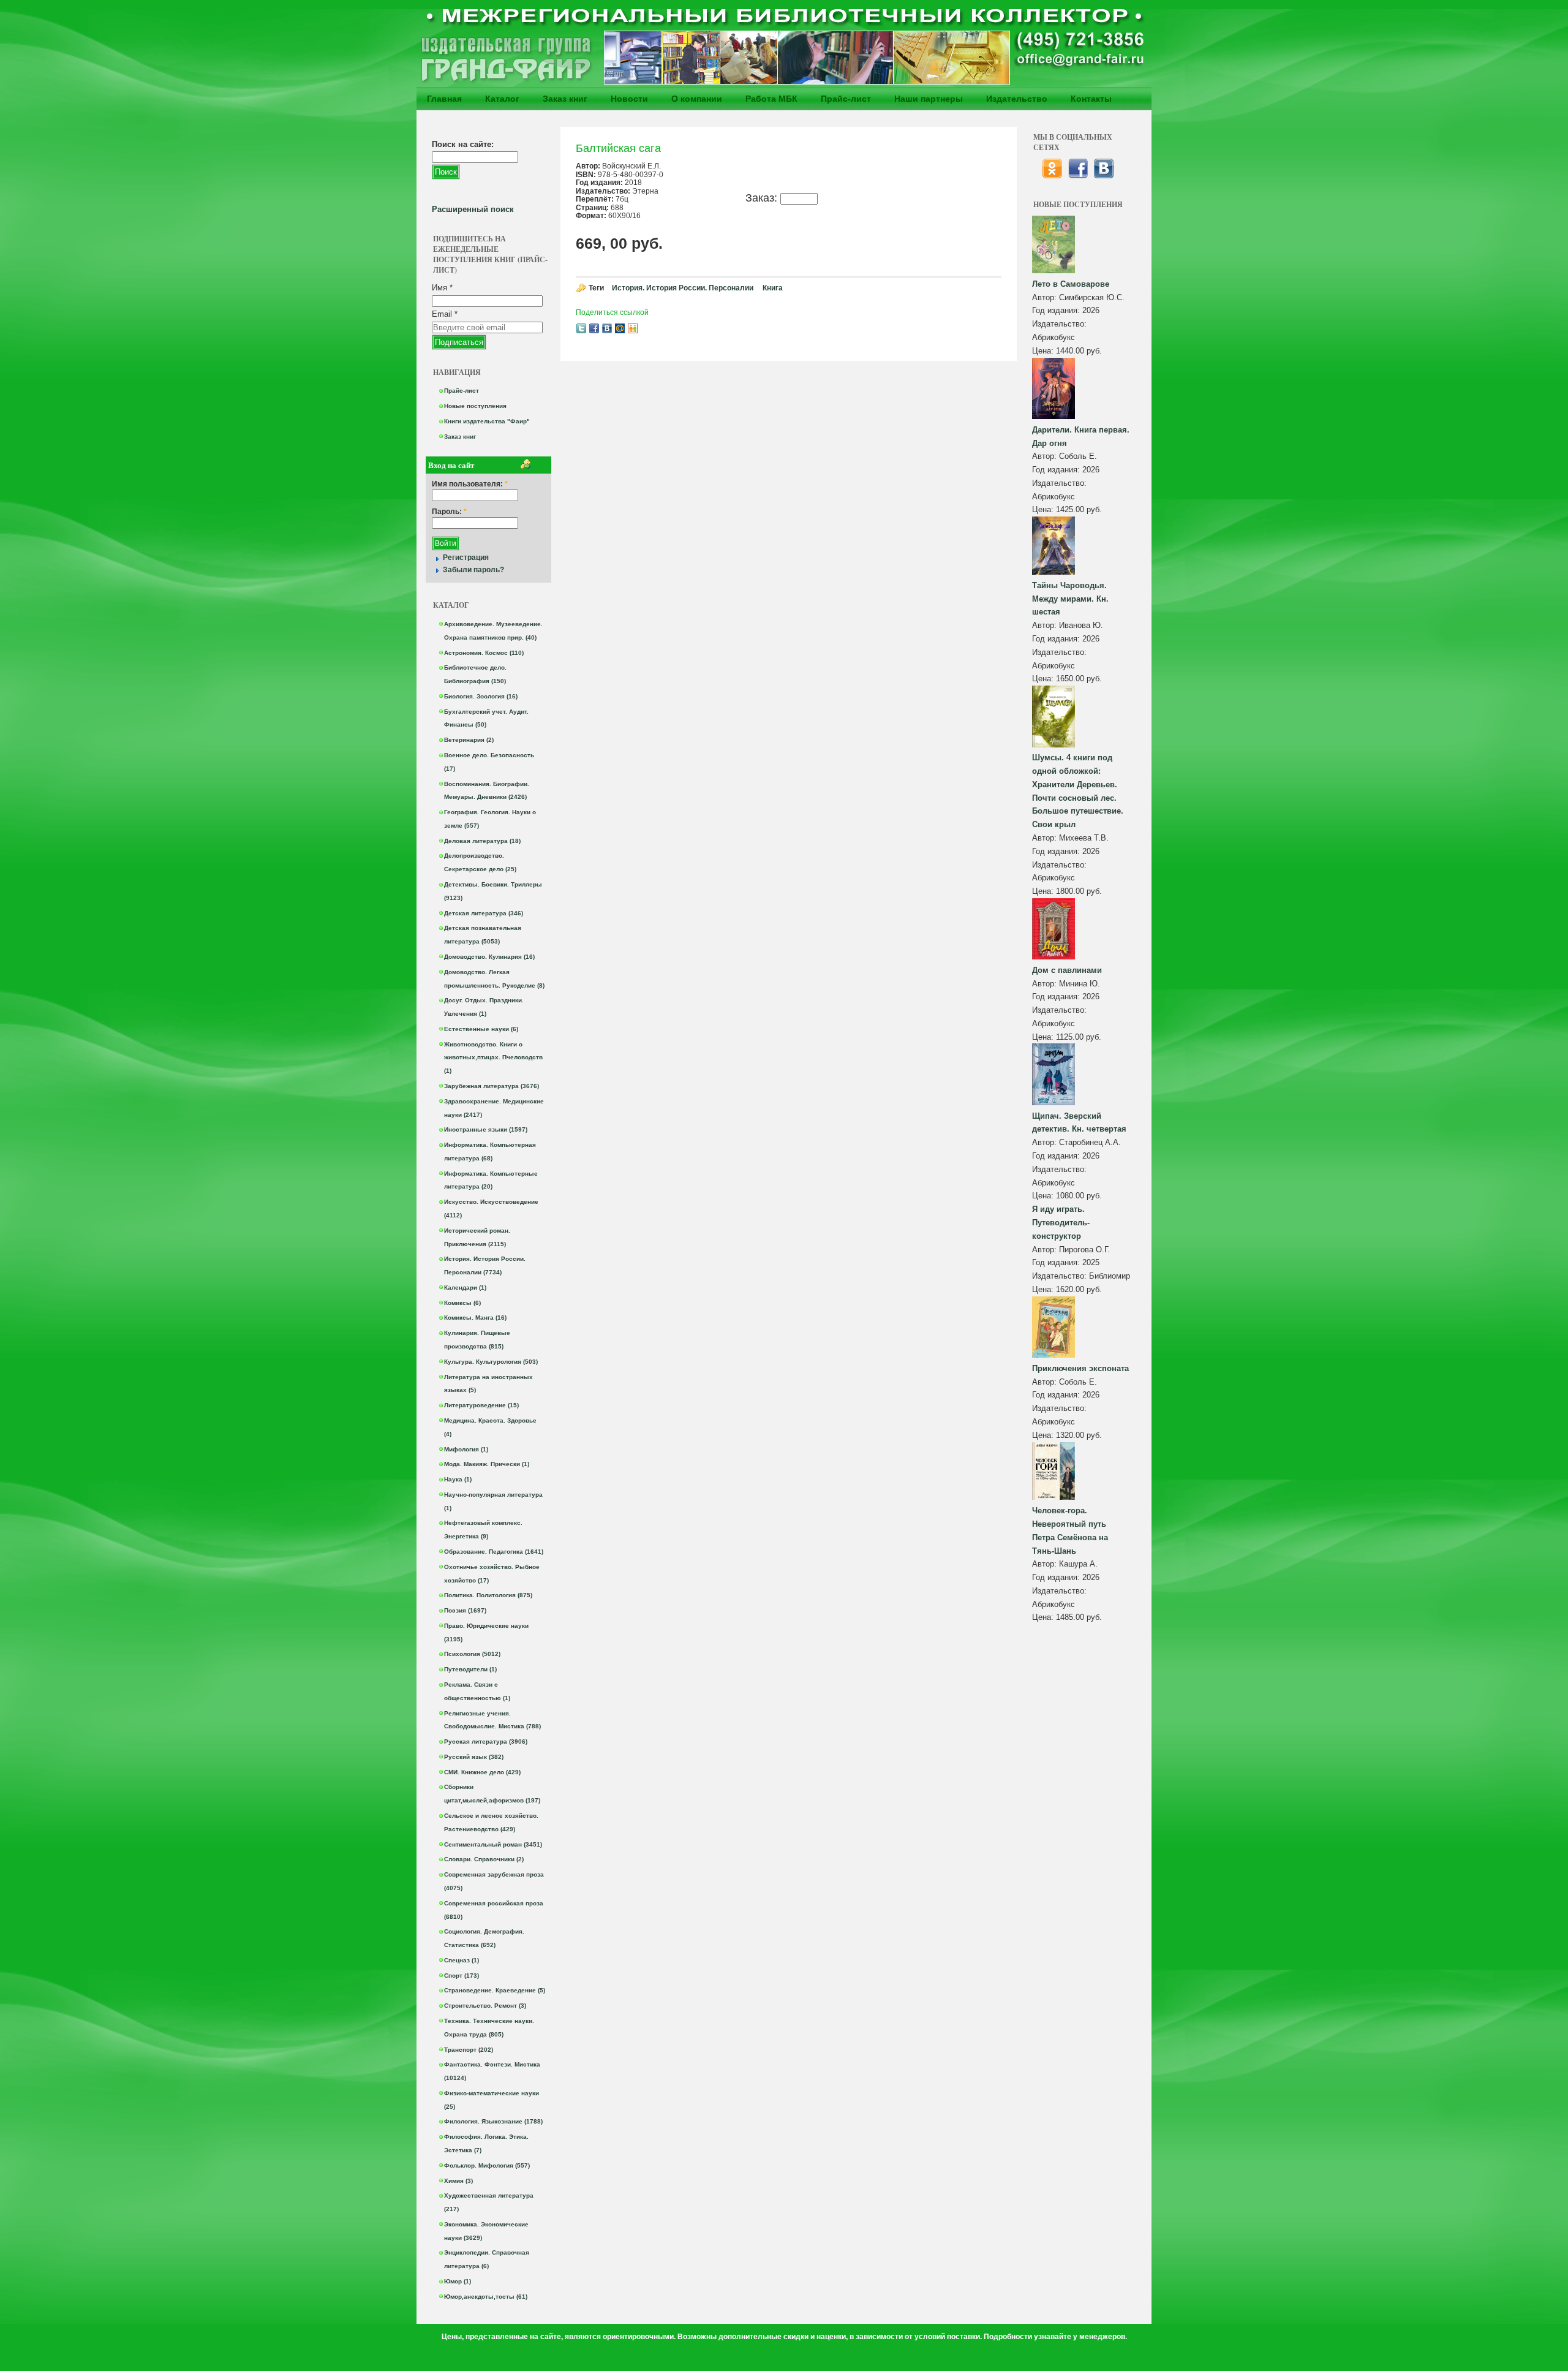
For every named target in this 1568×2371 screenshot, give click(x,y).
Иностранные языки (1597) (486, 1129)
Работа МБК (771, 99)
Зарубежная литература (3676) (492, 1086)
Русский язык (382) (474, 1757)
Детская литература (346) (484, 913)
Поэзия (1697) (465, 1610)
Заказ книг (565, 99)
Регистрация (466, 558)
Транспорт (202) (469, 2050)
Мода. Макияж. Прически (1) (487, 1464)
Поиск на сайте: (463, 144)
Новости (629, 99)
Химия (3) (458, 2181)
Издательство (1017, 99)
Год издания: (1057, 310)
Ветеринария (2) (469, 740)
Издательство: (1059, 324)
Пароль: (449, 512)
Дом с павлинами (1067, 970)
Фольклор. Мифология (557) (487, 2165)
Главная (444, 99)
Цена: (1044, 351)
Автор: (1046, 297)
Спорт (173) (462, 1976)
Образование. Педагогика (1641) (494, 1552)
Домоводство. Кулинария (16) (489, 957)
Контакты (1091, 99)
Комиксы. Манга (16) (475, 1318)
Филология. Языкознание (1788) (493, 2121)
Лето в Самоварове (1071, 284)
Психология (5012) (472, 1654)
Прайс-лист (846, 99)
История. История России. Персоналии (683, 288)
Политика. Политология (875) (488, 1595)
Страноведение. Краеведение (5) (495, 1990)
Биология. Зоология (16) (481, 696)
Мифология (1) (466, 1449)
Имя (442, 288)
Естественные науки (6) (481, 1029)
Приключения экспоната (1080, 1368)
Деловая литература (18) (482, 841)
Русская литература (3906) (486, 1741)
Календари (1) (465, 1288)
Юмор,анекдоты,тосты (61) (486, 2297)
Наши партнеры (929, 99)
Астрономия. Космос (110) (484, 653)
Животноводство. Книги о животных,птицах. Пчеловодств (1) (493, 1058)
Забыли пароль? (473, 570)
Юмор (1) (458, 2281)
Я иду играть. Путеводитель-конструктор (1061, 1223)
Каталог (502, 99)
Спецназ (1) (462, 1960)
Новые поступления (475, 406)
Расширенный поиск (473, 209)
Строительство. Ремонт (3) (485, 2006)
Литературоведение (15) (481, 1405)
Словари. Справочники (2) (484, 1859)
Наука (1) (458, 1479)
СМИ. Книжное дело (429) (482, 1772)
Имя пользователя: (470, 484)
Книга (773, 288)
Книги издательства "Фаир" (487, 421)
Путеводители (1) (470, 1669)
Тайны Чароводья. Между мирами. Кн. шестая (1070, 599)
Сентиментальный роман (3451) (493, 1844)
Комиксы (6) (462, 1303)
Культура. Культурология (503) (491, 1362)
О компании (697, 99)
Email (445, 314)
